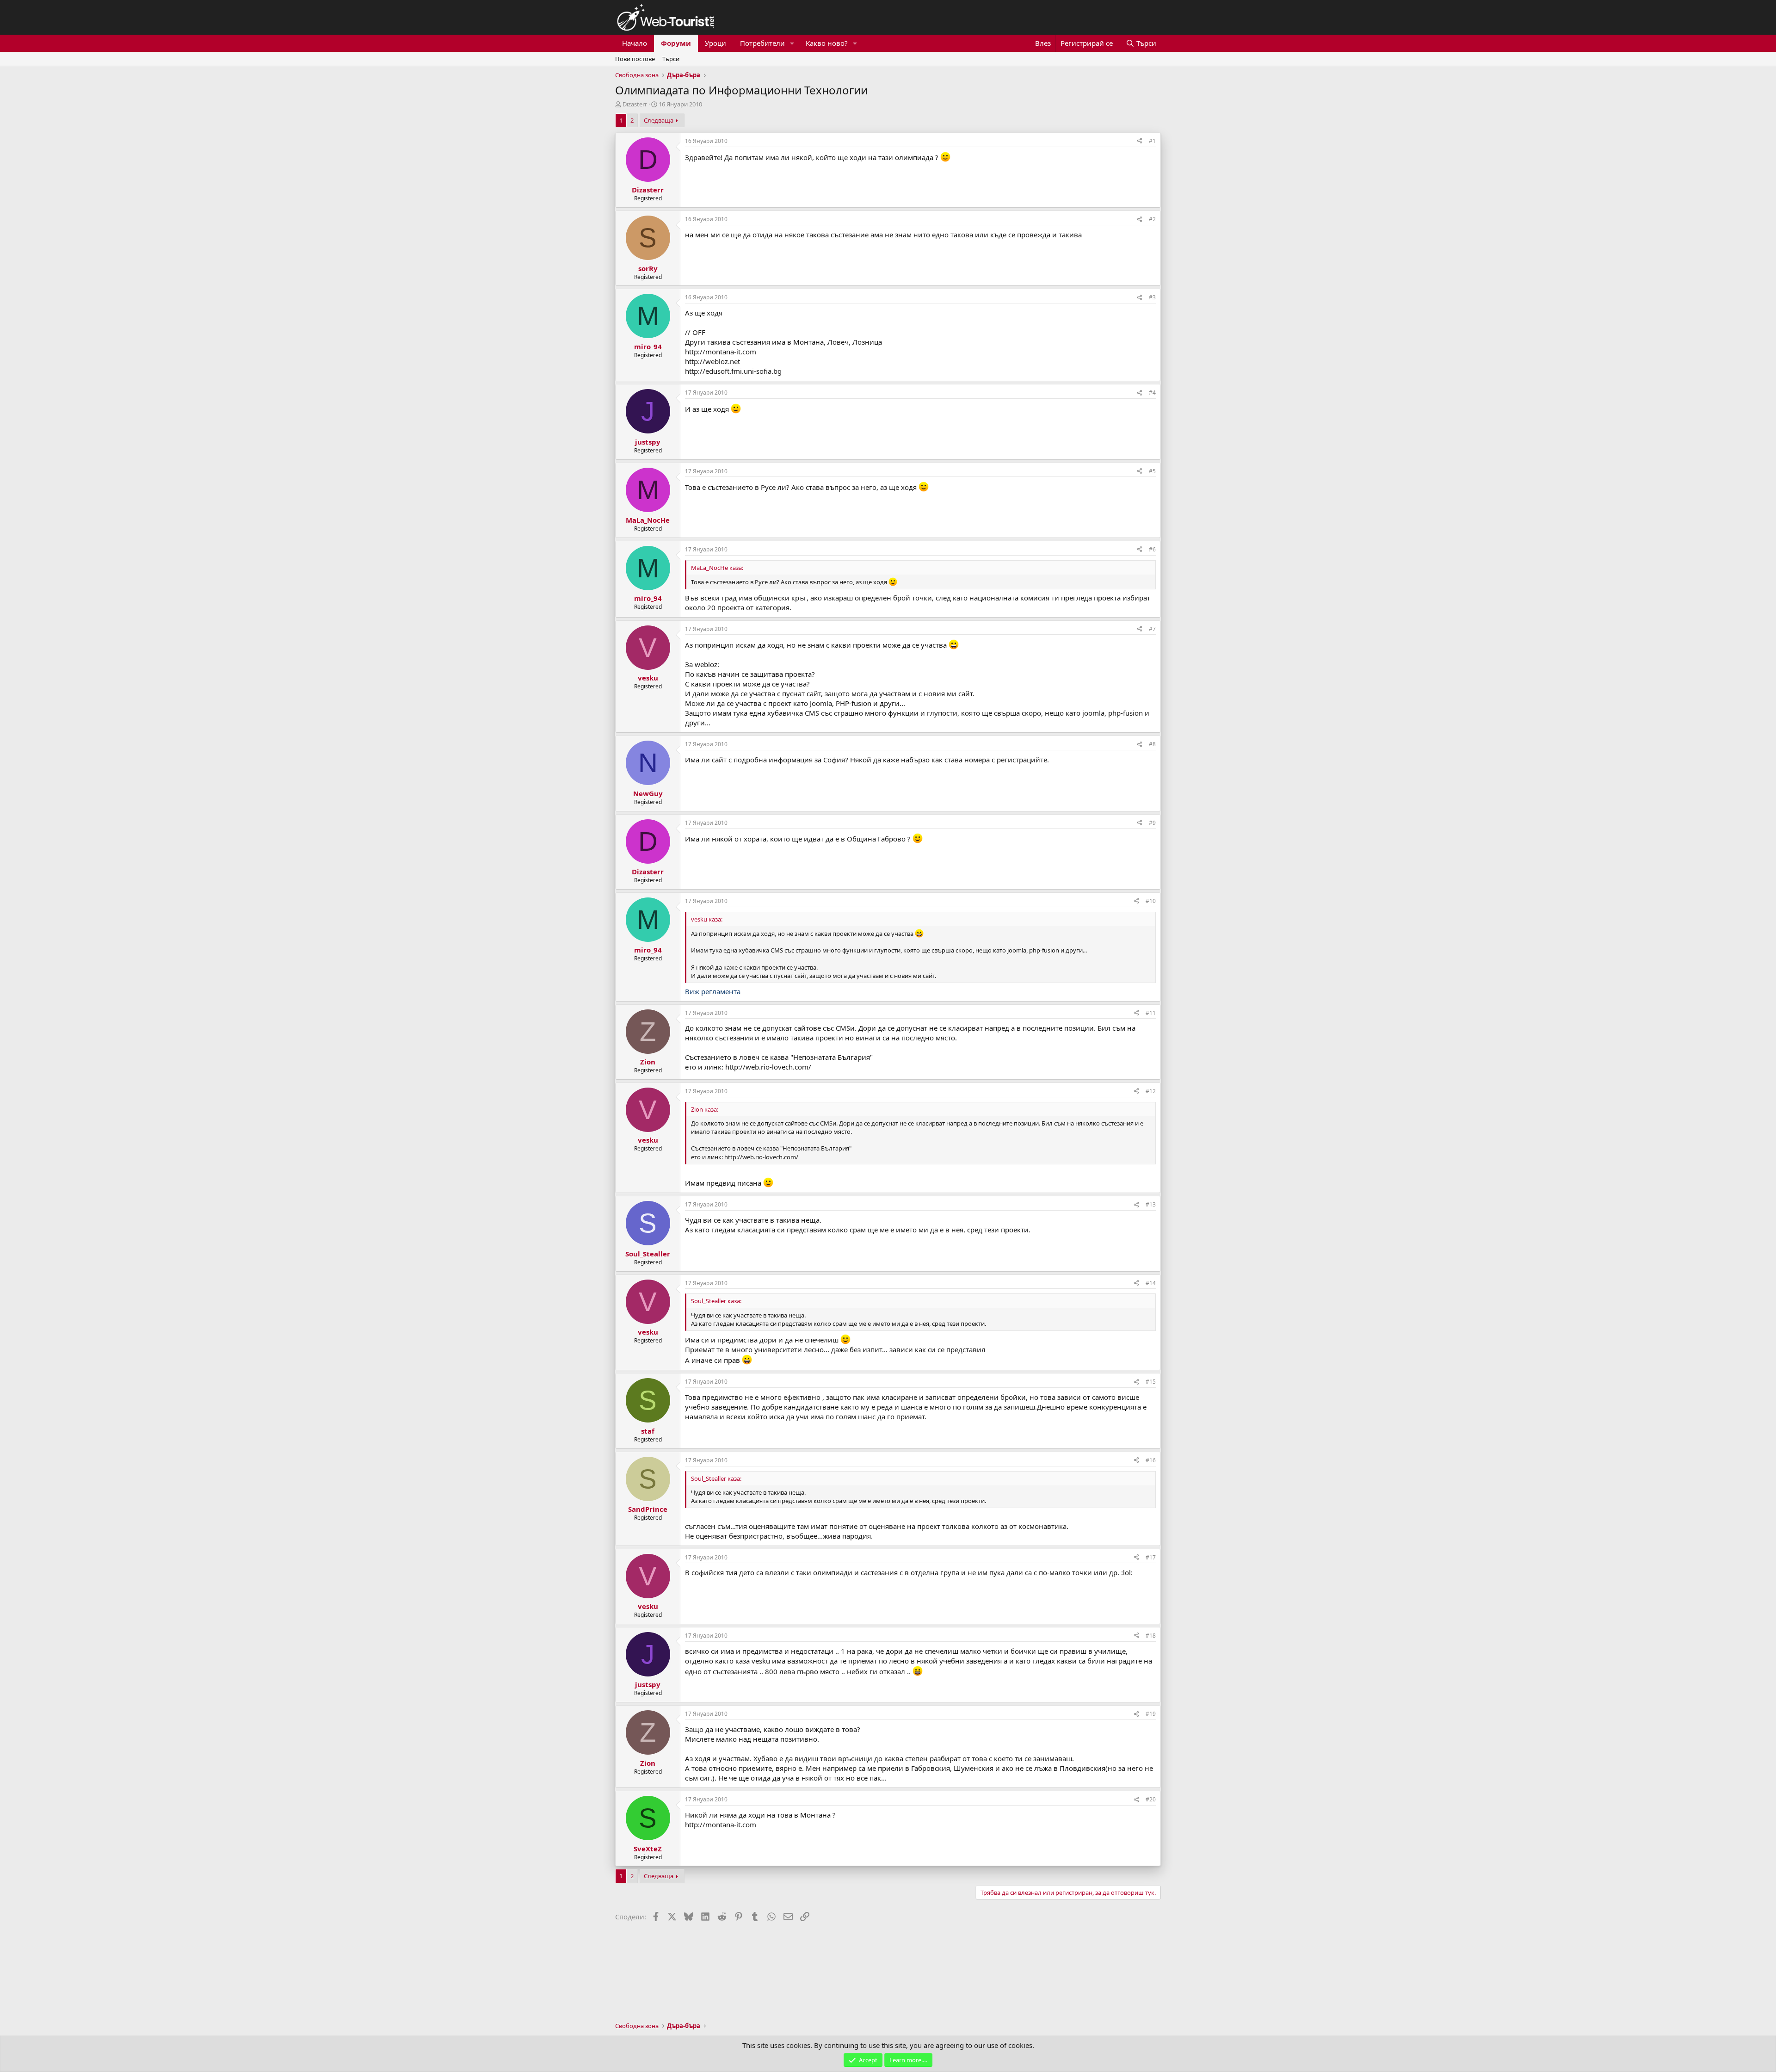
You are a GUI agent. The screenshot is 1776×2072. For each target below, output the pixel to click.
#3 (1152, 297)
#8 (1152, 744)
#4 (1152, 393)
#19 (1151, 1714)
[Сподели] (1140, 141)
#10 (1151, 901)
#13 (1151, 1204)
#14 (1151, 1283)
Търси (671, 59)
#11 (1151, 1013)
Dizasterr (635, 104)
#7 (1152, 629)
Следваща (659, 120)
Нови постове (635, 59)
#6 (1152, 549)
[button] (792, 43)
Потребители (762, 43)
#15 (1151, 1382)
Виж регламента (713, 991)
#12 (1151, 1091)
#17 (1151, 1557)
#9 (1152, 823)
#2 (1152, 219)
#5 (1152, 471)
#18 (1151, 1636)
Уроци (715, 43)
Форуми (676, 43)
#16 (1151, 1460)
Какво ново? (827, 43)
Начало (635, 43)
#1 (1152, 141)
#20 (1151, 1799)
